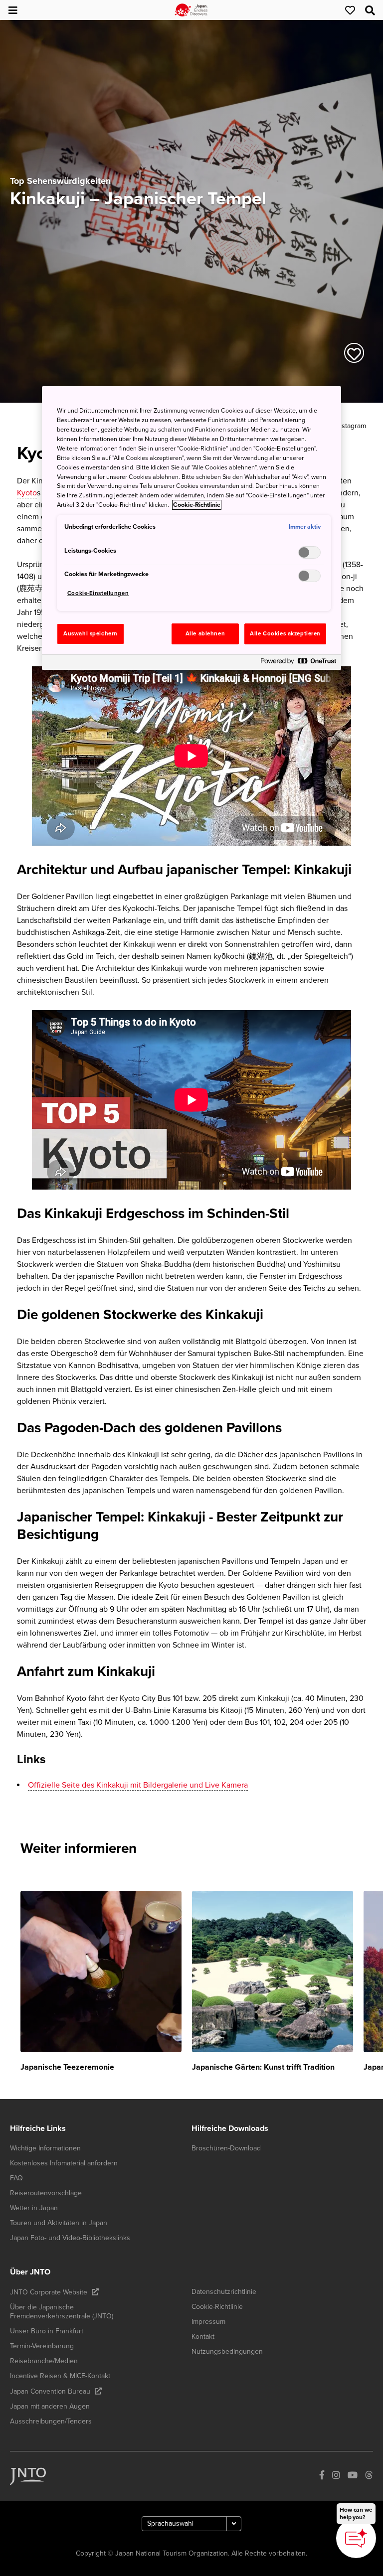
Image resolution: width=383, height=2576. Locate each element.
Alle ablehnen (205, 634)
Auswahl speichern (91, 634)
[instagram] (336, 2476)
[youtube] (353, 2476)
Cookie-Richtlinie (197, 505)
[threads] (369, 2476)
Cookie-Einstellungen (98, 593)
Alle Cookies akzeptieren (285, 634)
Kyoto (27, 493)
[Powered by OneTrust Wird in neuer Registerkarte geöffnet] (298, 664)
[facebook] (322, 2476)
